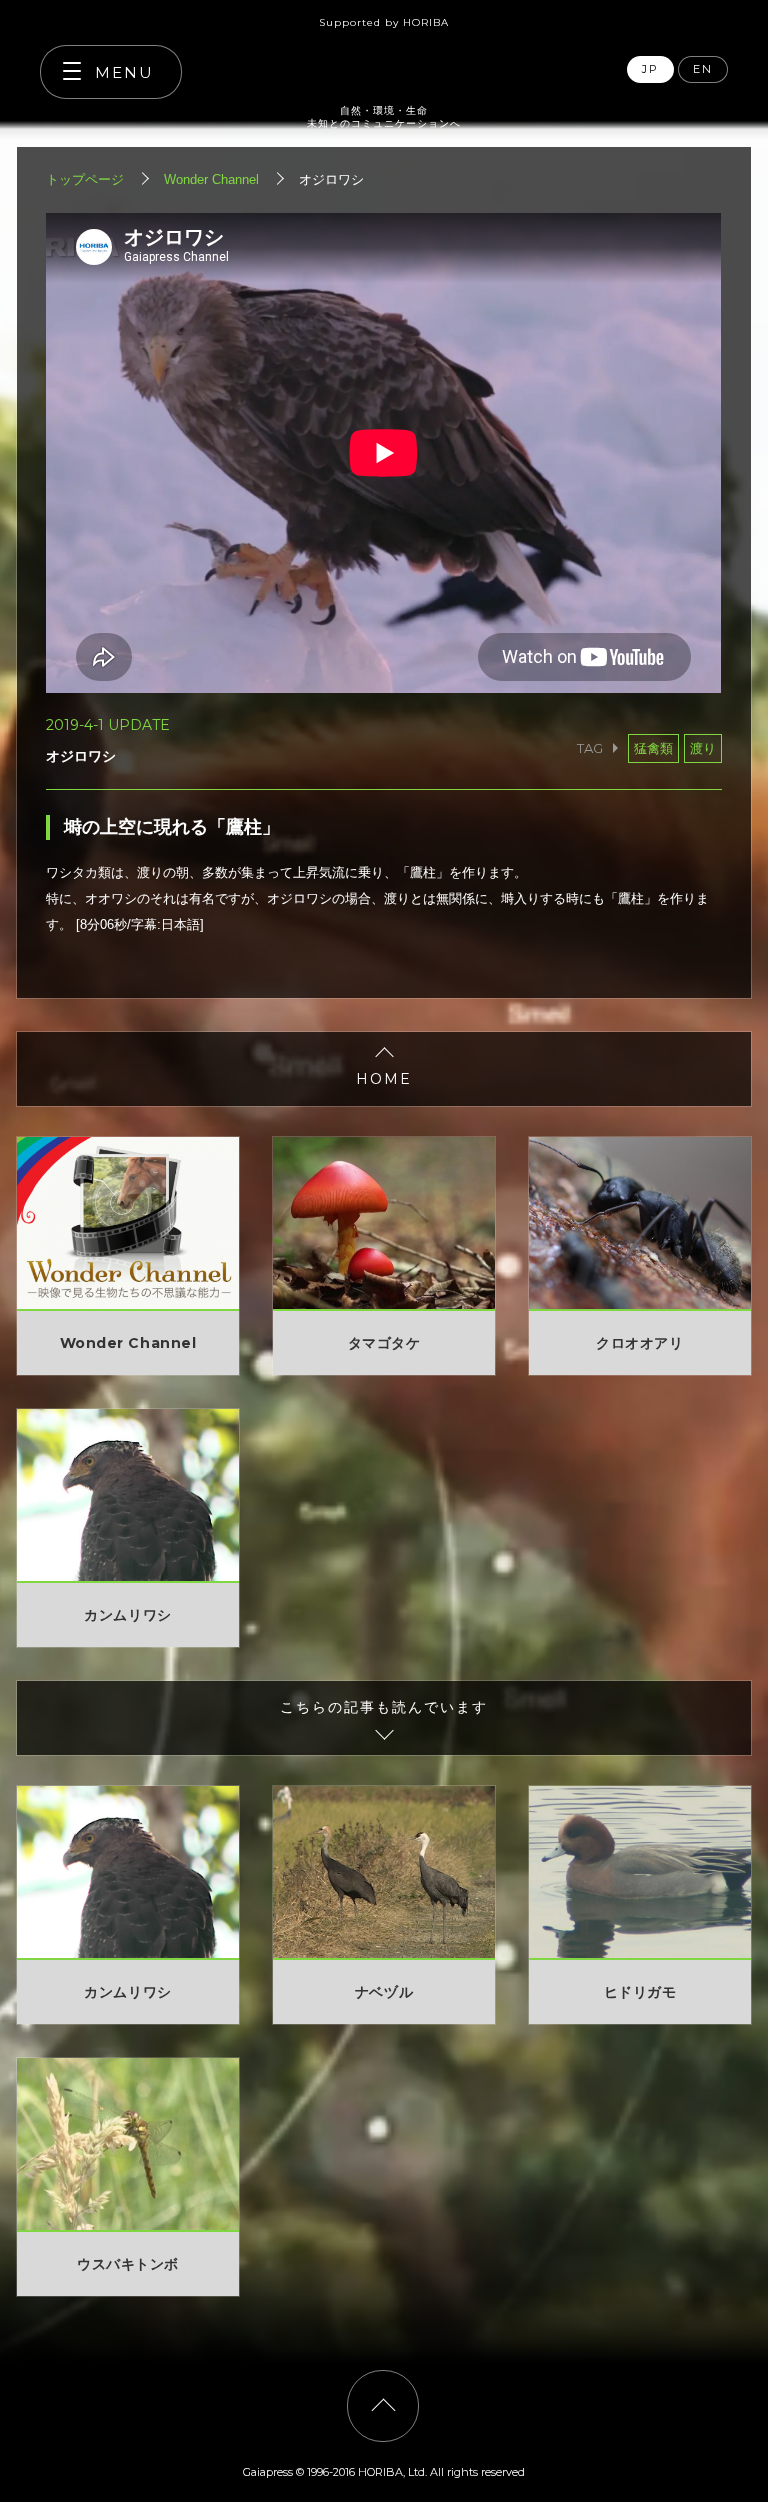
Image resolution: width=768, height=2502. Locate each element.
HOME (384, 1079)
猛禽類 (653, 748)
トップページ (85, 179)
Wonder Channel (211, 179)
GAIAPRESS (384, 62)
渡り (703, 748)
